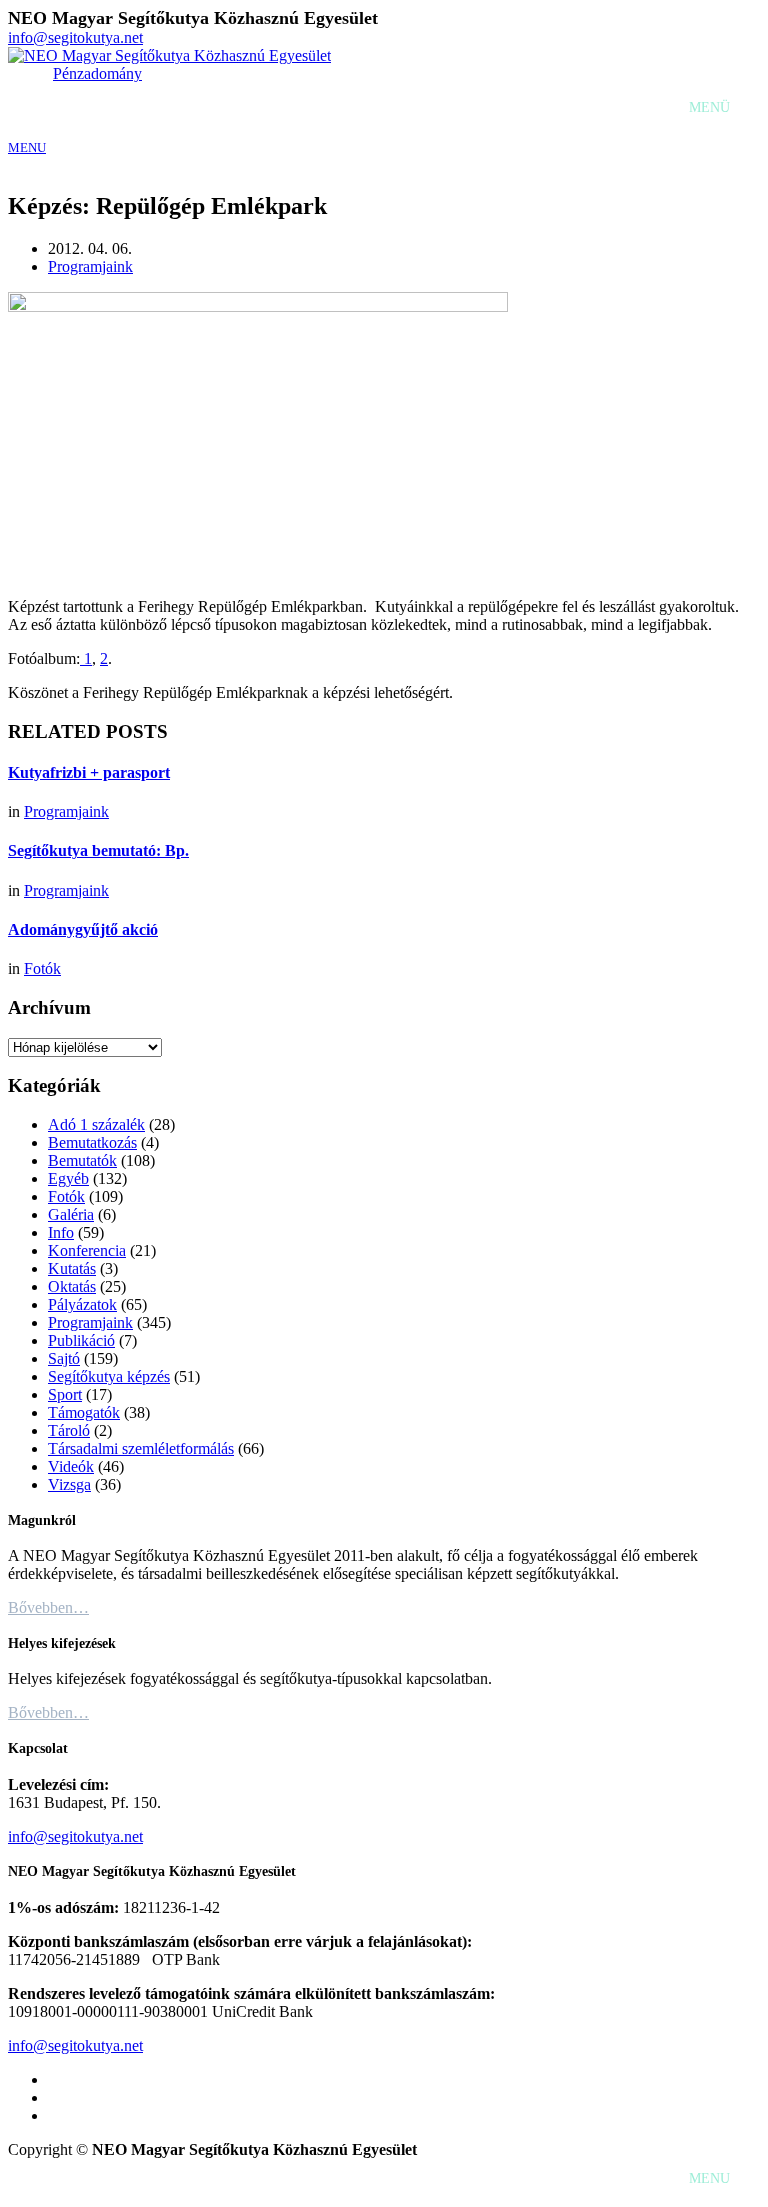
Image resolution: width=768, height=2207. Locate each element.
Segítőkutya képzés (109, 1376)
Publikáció (81, 1340)
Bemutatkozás (92, 1142)
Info (61, 1232)
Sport (65, 1394)
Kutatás (72, 1268)
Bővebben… (48, 1607)
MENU (27, 147)
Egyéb (68, 1178)
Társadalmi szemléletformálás (141, 1448)
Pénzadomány (97, 73)
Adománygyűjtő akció (83, 929)
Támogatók (84, 1412)
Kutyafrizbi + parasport (89, 772)
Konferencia (87, 1250)
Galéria (71, 1214)
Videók (71, 1466)
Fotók (42, 968)
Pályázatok (82, 1304)
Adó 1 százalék (96, 1124)
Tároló (69, 1430)
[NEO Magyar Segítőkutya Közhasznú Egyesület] (169, 55)
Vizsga (69, 1484)
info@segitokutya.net (75, 37)
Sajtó (64, 1358)
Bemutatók (82, 1160)
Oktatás (72, 1286)
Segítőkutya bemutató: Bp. (98, 850)
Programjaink (90, 266)
